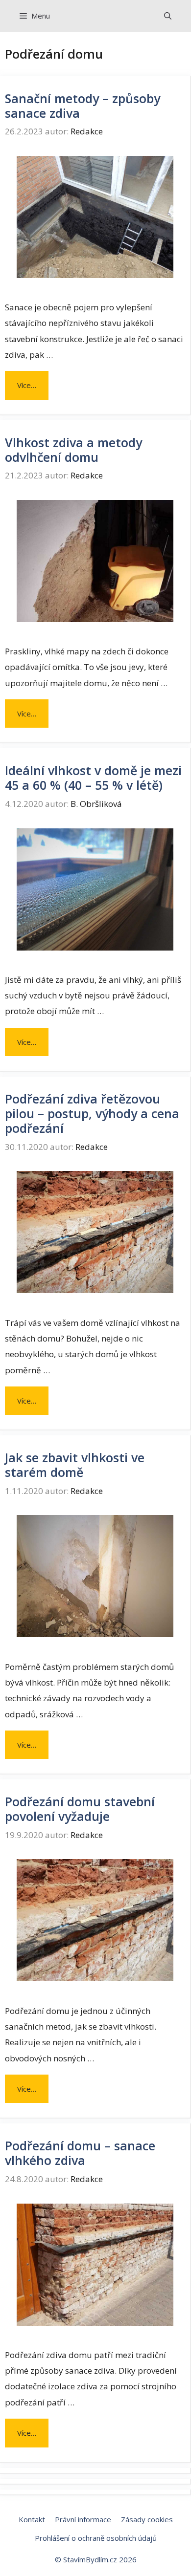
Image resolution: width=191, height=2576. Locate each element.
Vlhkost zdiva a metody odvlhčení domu (73, 450)
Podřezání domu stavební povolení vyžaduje (80, 1809)
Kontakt (32, 2519)
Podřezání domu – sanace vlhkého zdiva (80, 2153)
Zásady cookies (147, 2519)
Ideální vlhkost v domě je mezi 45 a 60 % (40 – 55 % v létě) (93, 778)
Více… (27, 385)
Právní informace (83, 2519)
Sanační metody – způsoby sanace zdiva (83, 106)
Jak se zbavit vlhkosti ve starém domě (75, 1465)
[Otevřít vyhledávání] (168, 16)
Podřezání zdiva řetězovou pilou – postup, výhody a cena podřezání (92, 1113)
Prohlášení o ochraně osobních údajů (96, 2538)
